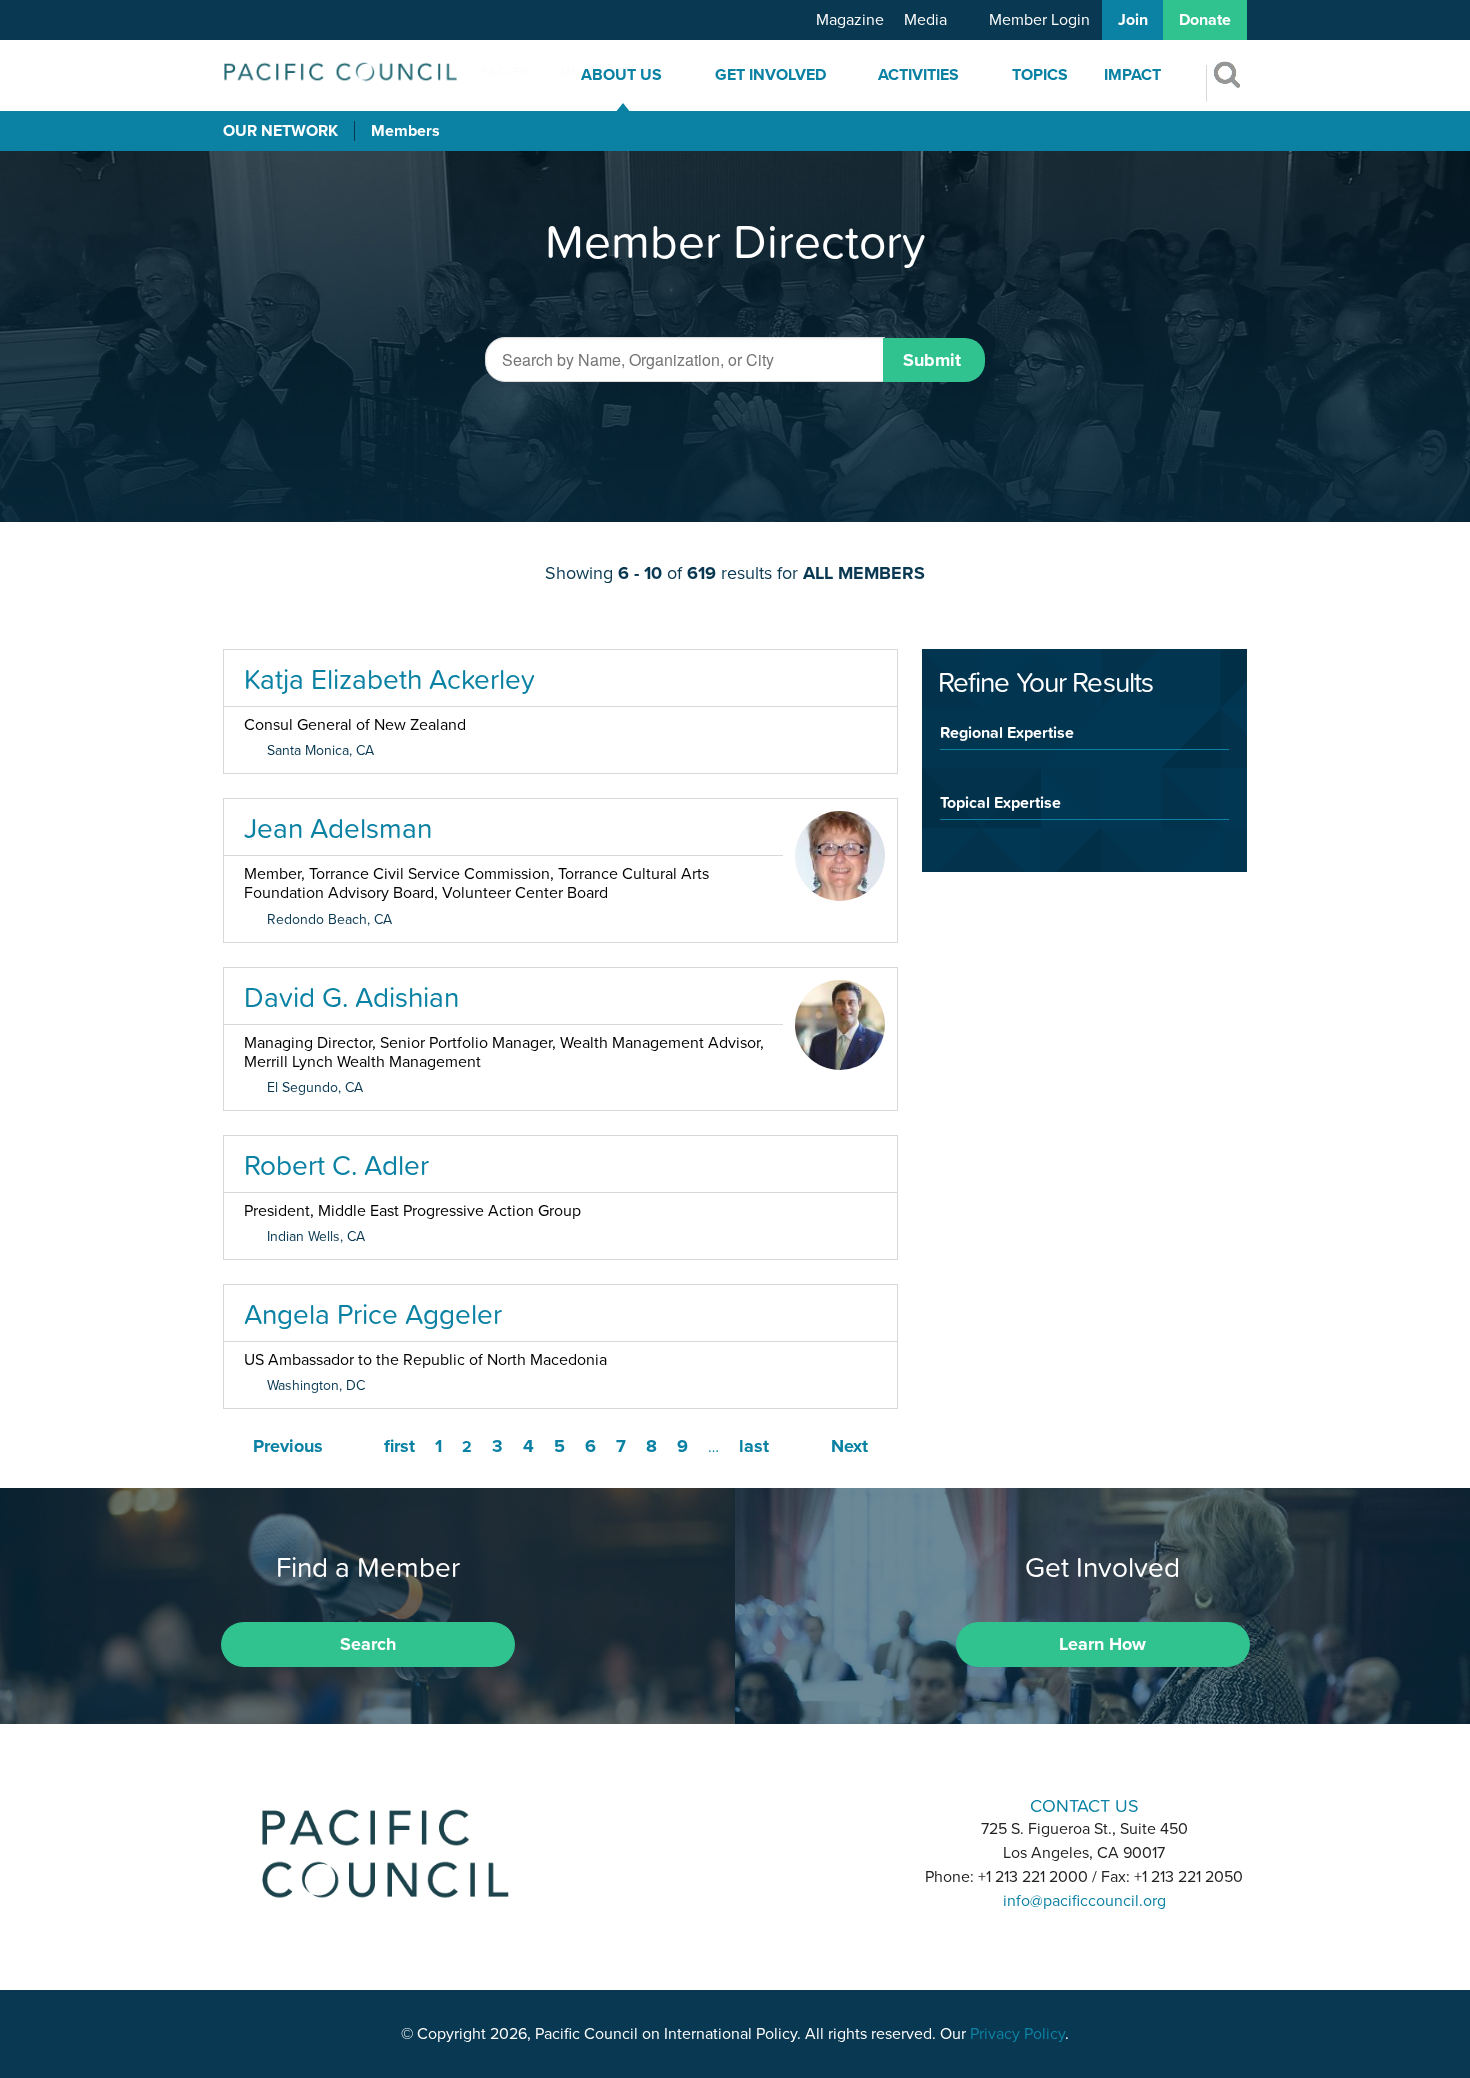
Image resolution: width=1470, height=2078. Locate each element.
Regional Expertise (1007, 732)
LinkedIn (683, 1803)
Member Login (1039, 20)
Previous (288, 1446)
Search (368, 1644)
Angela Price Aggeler (373, 1314)
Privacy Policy (1017, 2034)
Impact (1132, 75)
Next (849, 1446)
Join (1133, 20)
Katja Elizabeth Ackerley (389, 679)
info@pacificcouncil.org (1084, 1901)
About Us (621, 75)
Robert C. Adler (336, 1165)
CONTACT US (1084, 1805)
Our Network (280, 131)
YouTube (787, 1803)
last (754, 1446)
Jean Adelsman (338, 828)
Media (925, 20)
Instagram (735, 1803)
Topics (1040, 75)
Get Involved (770, 75)
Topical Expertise (1000, 802)
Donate (1205, 20)
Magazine (850, 20)
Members (405, 131)
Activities (918, 75)
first (399, 1446)
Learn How (1102, 1644)
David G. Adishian (351, 997)
